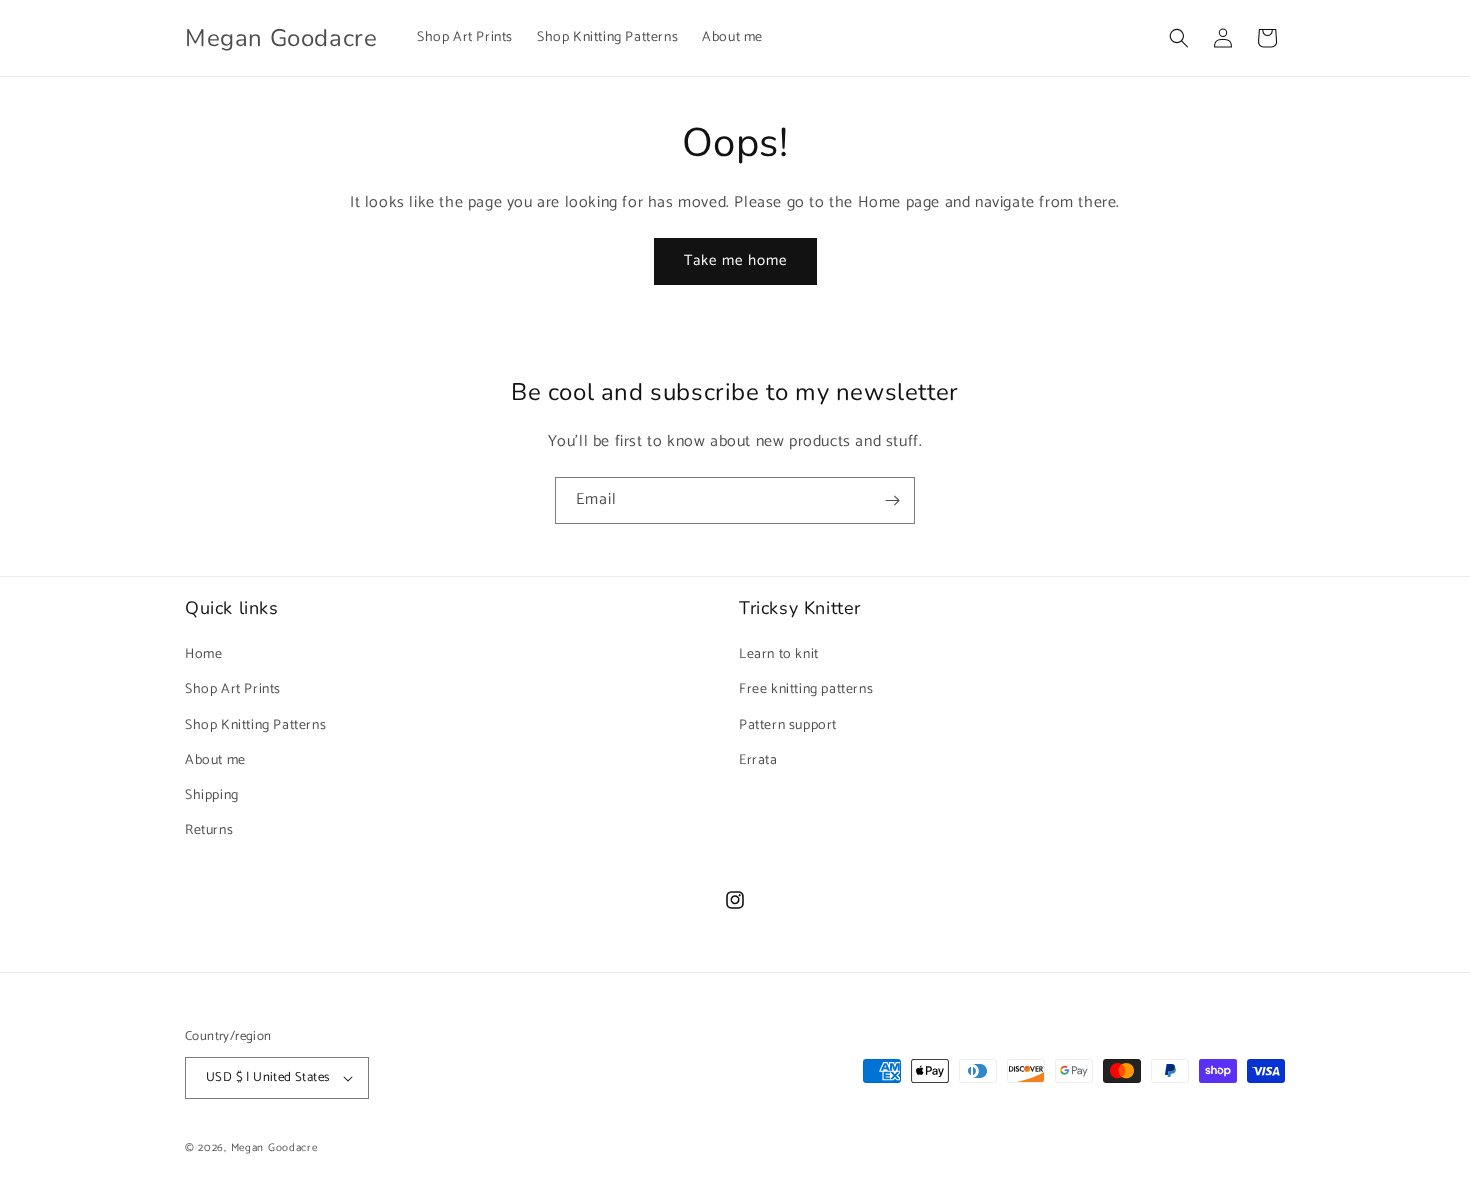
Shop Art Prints (233, 689)
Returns (209, 830)
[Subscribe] (892, 500)
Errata (758, 760)
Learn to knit (779, 654)
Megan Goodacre (274, 1148)
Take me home (735, 260)
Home (203, 654)
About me (215, 760)
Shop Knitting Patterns (255, 725)
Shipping (212, 795)
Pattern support (788, 725)
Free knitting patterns (806, 689)
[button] (1179, 38)
